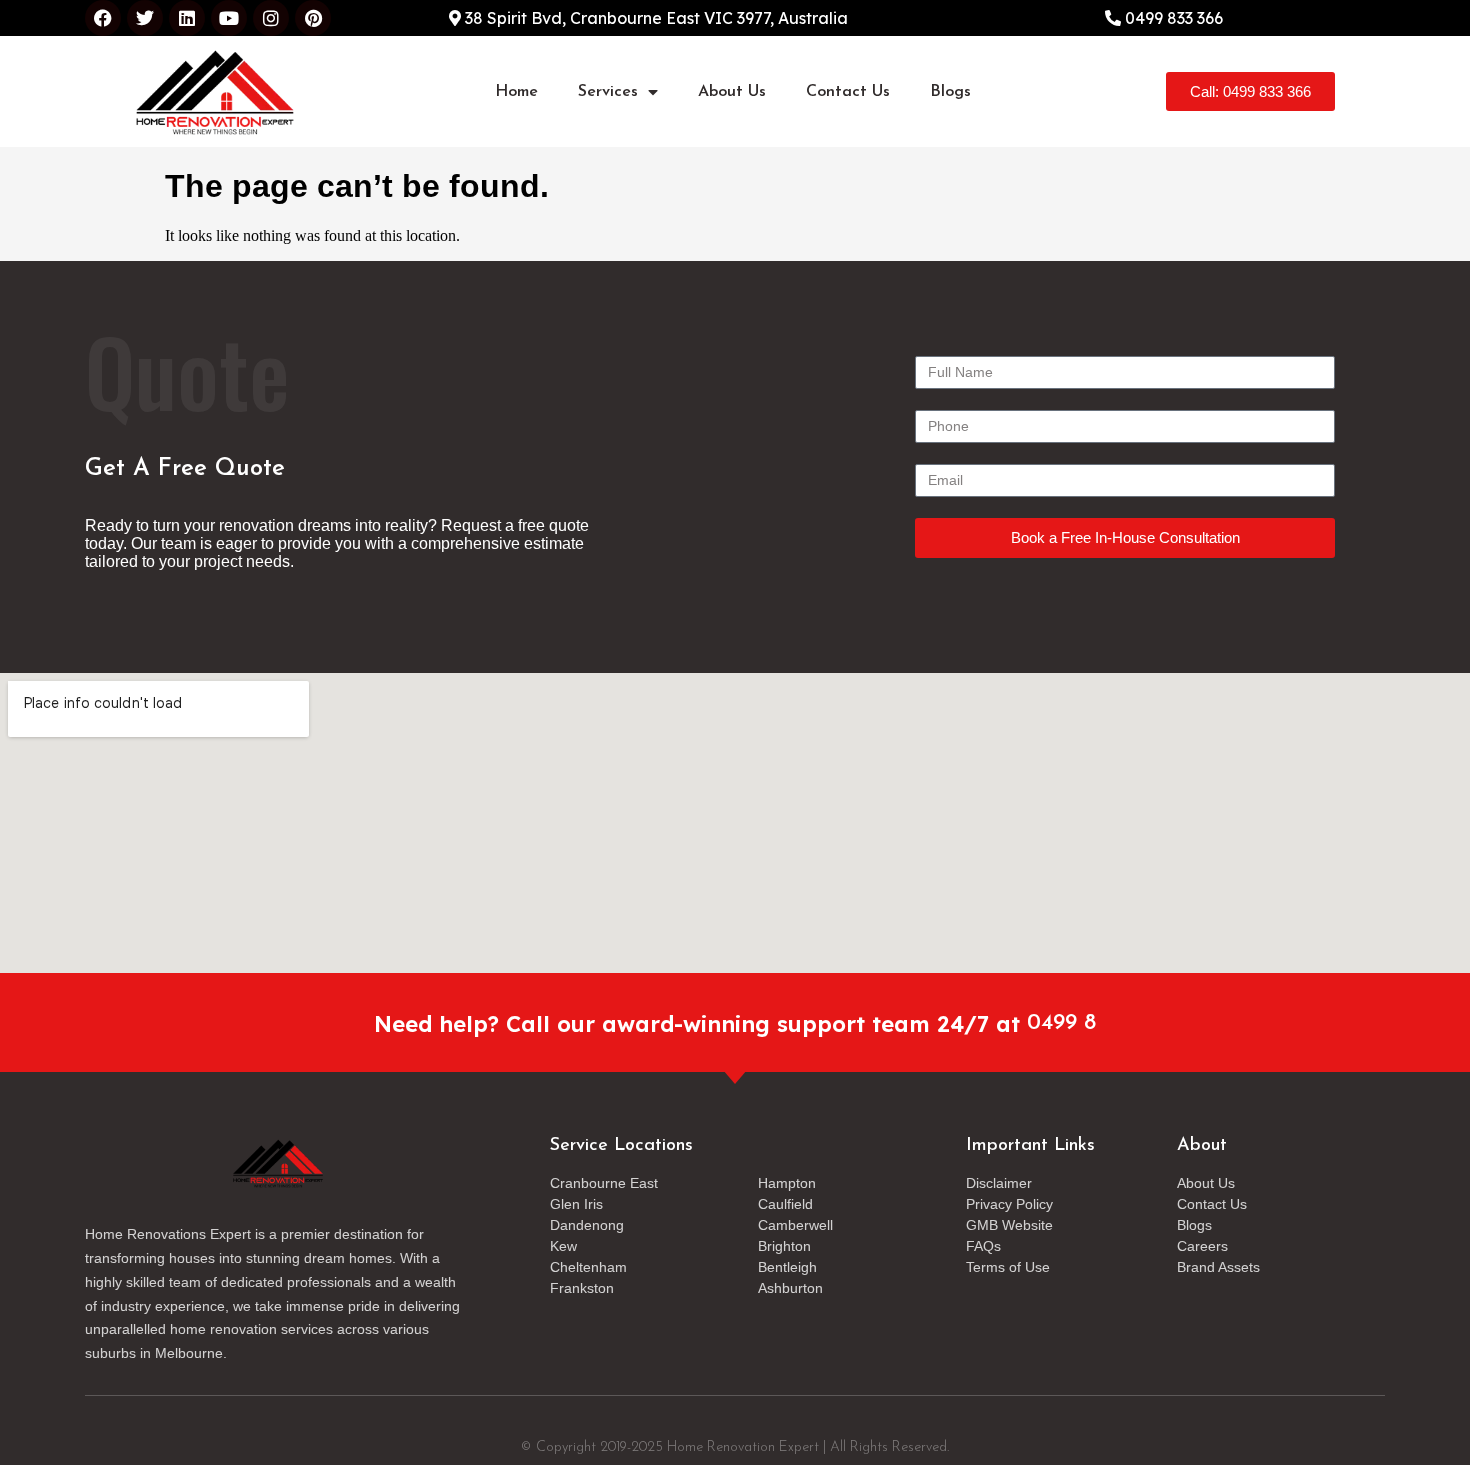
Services (608, 92)
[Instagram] (271, 18)
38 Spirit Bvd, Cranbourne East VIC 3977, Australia (654, 18)
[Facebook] (103, 18)
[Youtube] (229, 18)
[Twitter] (145, 18)
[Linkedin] (187, 18)
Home (516, 92)
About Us (732, 92)
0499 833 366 (1172, 18)
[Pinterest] (313, 18)
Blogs (950, 92)
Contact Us (848, 92)
